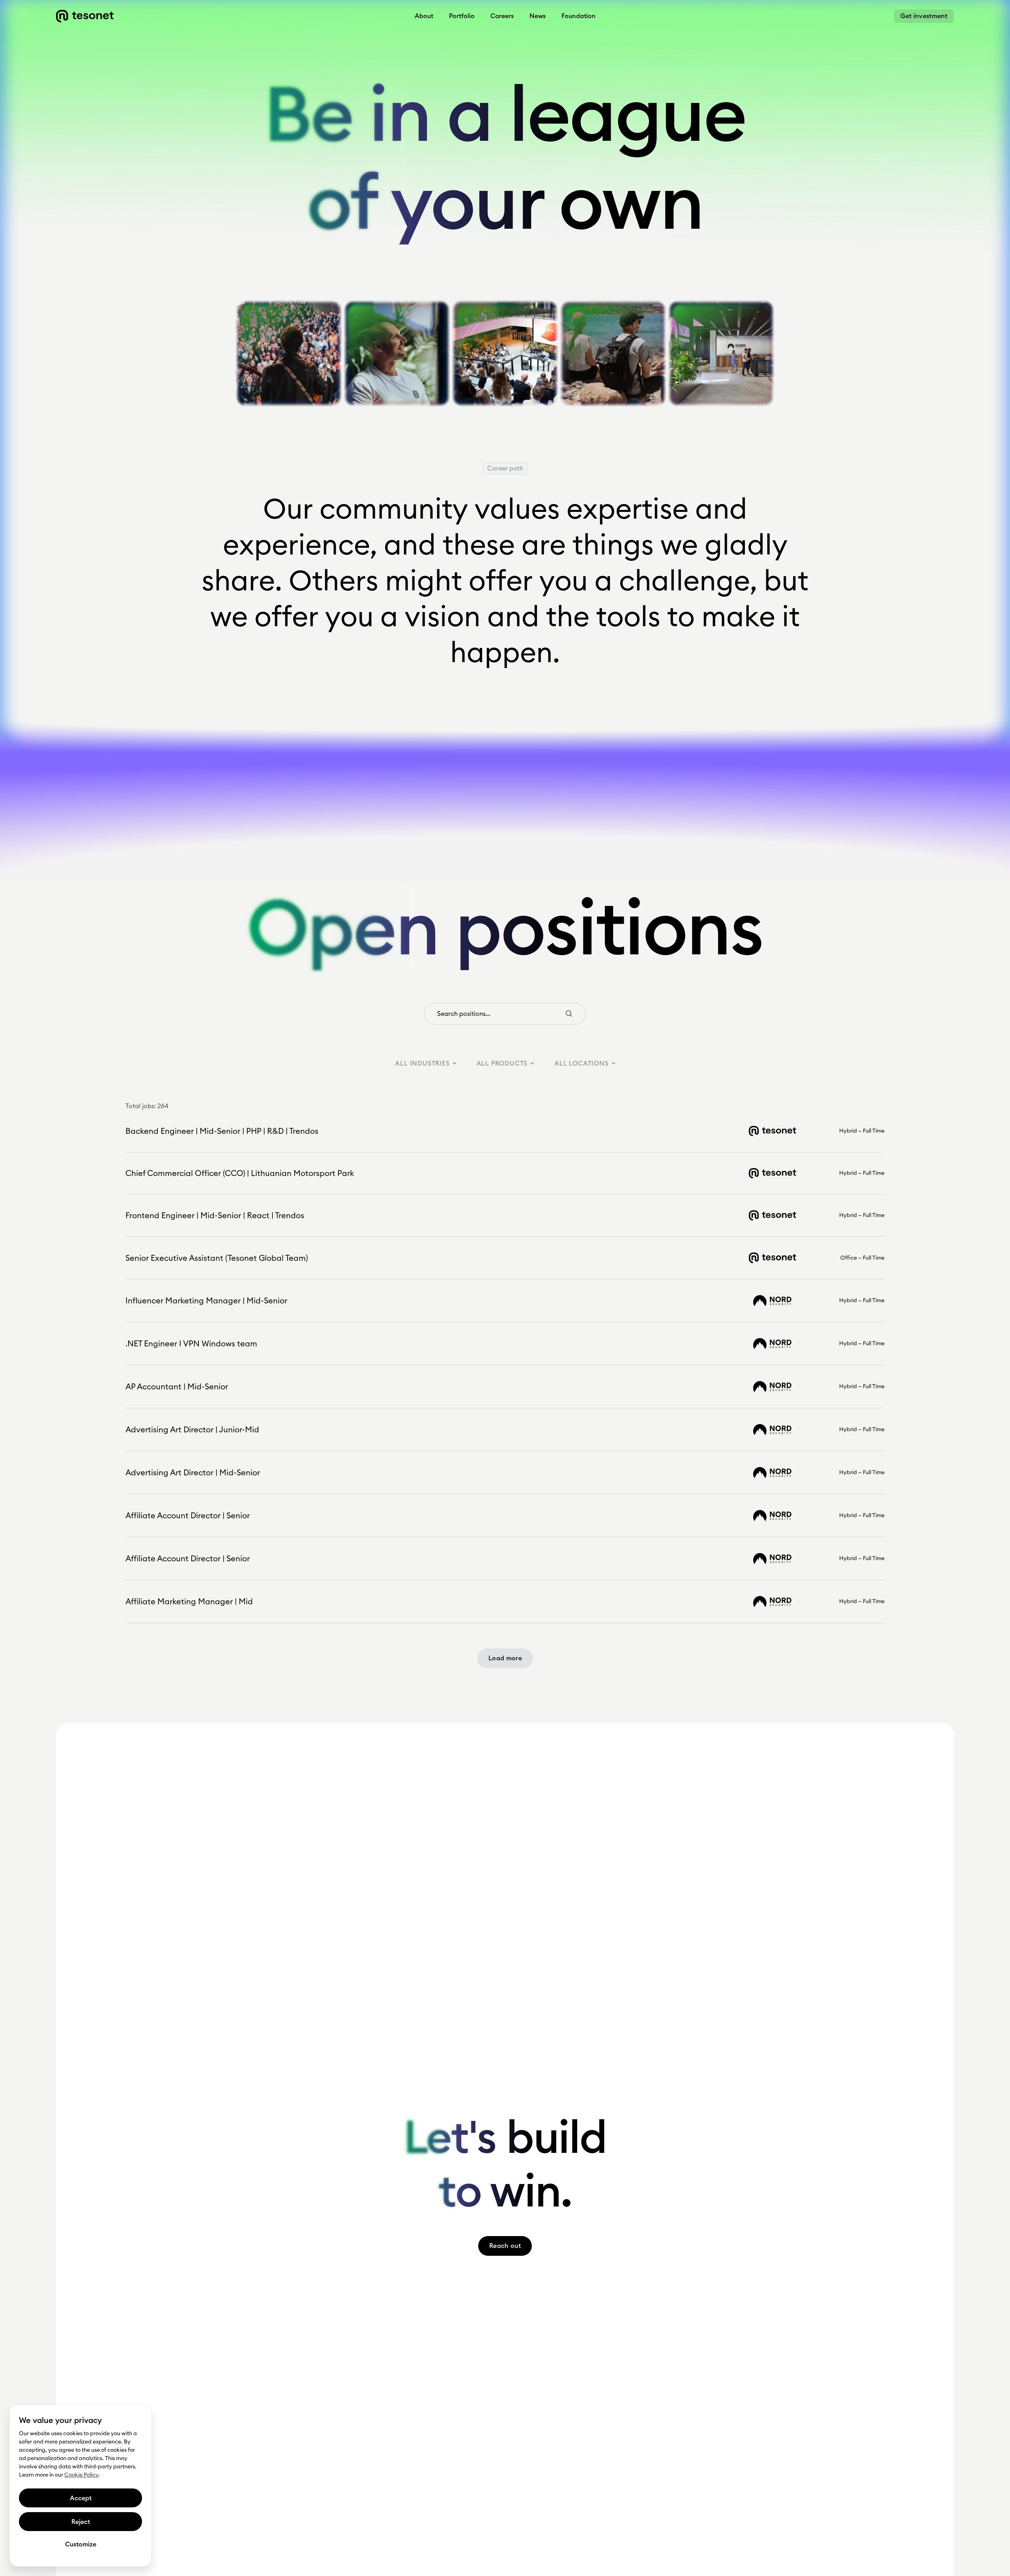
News (538, 16)
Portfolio (462, 16)
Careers (502, 16)
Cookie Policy (81, 2475)
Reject (81, 2522)
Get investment (924, 16)
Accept (81, 2498)
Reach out (505, 2246)
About (424, 16)
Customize (81, 2544)
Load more (505, 1658)
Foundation (579, 16)
